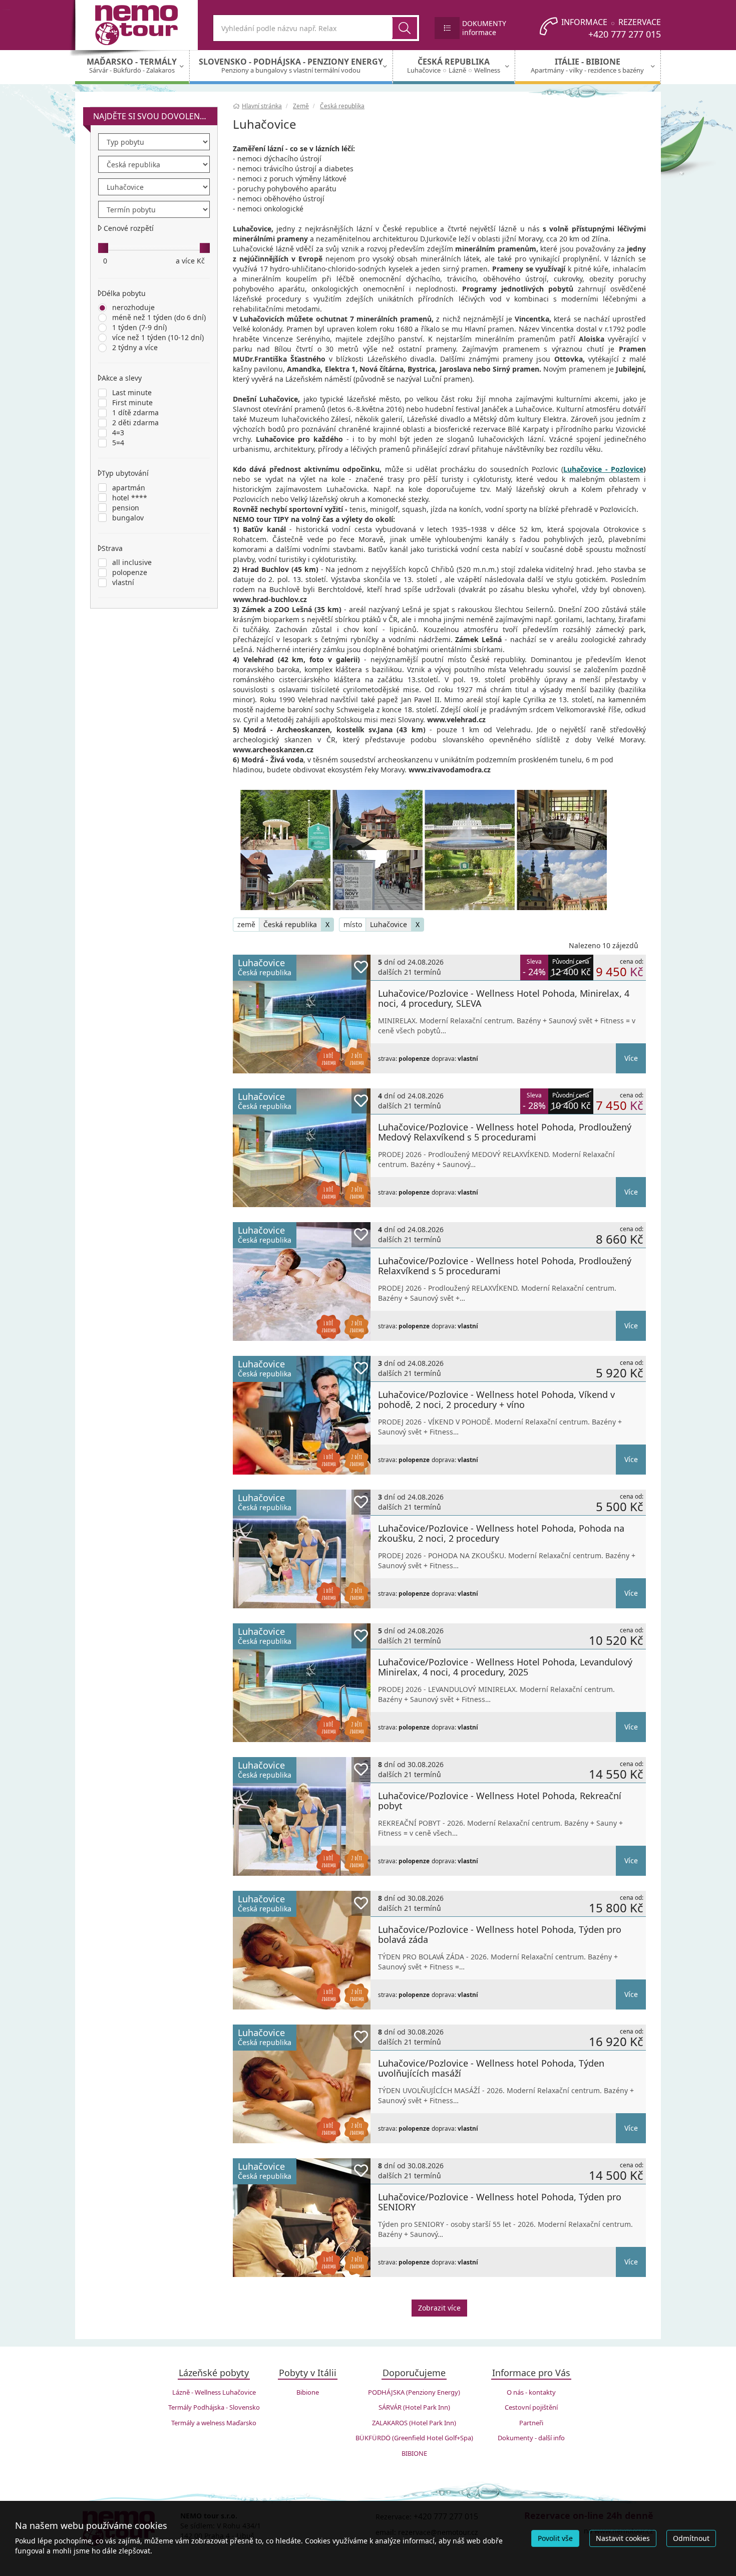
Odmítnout (691, 2538)
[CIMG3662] (285, 820)
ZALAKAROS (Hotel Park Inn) (414, 2423)
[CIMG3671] (470, 820)
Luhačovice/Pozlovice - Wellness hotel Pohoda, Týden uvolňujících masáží (491, 2068)
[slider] (103, 248)
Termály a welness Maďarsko (214, 2423)
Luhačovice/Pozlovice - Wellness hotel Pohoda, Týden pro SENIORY (500, 2202)
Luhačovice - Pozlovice (603, 469)
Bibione (308, 2392)
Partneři (531, 2423)
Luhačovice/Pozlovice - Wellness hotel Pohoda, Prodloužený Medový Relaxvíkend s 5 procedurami (505, 1132)
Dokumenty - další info (531, 2438)
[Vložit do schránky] (361, 967)
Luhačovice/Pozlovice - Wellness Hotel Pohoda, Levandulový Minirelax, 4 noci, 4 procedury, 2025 (505, 1667)
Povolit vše (555, 2538)
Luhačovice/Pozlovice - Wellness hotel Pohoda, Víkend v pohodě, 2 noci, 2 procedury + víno (496, 1399)
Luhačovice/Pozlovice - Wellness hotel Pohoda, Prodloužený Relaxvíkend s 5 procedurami (505, 1266)
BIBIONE (414, 2453)
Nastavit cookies (623, 2538)
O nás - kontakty (531, 2392)
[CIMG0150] (378, 880)
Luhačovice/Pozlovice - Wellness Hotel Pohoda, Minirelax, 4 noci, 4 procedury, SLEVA (504, 998)
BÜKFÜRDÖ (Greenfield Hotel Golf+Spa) (414, 2438)
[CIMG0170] (470, 880)
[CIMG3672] (562, 820)
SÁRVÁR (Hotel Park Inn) (414, 2407)
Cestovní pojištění (531, 2407)
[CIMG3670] (378, 820)
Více (631, 1058)
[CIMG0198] (562, 880)
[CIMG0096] (285, 880)
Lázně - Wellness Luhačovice (214, 2392)
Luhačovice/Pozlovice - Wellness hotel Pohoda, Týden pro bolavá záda (500, 1934)
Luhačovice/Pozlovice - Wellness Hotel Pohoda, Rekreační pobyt (500, 1801)
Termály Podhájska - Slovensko (214, 2407)
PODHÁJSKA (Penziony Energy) (414, 2392)
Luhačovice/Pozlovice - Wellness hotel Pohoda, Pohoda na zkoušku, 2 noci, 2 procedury (501, 1533)
